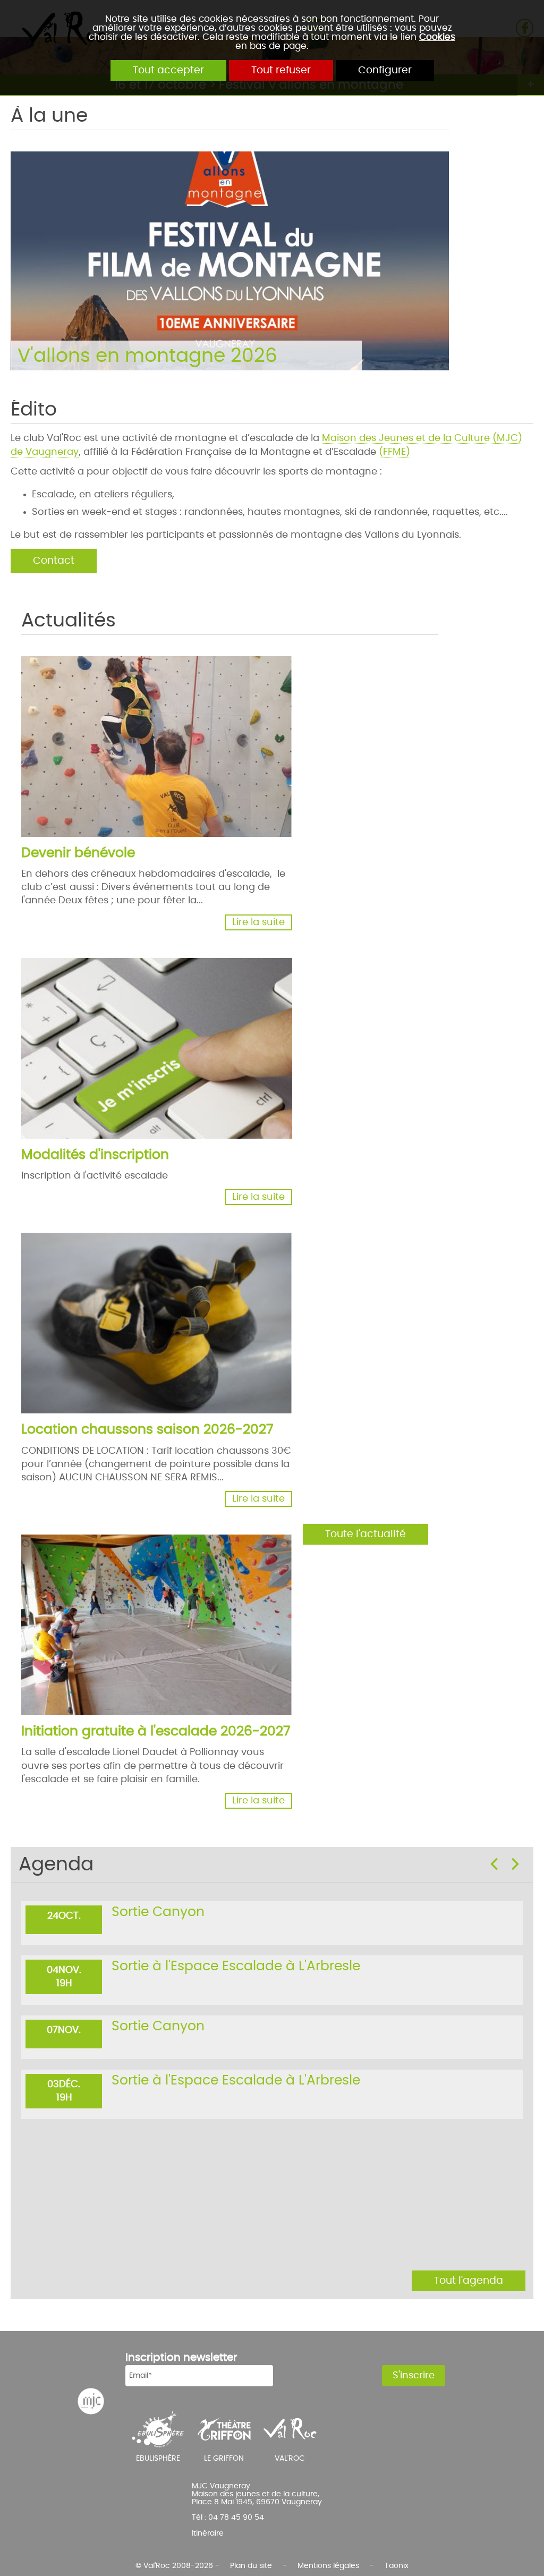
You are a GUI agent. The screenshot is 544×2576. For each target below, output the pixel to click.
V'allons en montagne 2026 (147, 356)
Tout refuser (281, 70)
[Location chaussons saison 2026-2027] (174, 1335)
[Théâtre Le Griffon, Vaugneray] (224, 2429)
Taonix (397, 2566)
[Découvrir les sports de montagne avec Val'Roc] (290, 2429)
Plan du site (251, 2566)
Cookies (437, 37)
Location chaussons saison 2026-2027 (147, 1430)
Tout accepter (168, 70)
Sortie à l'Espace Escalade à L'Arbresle (236, 1912)
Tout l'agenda (469, 2281)
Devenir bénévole (78, 853)
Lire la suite (258, 922)
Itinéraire (208, 2533)
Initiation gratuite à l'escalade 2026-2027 (156, 1731)
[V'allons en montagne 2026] (203, 248)
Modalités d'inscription (95, 1155)
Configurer (385, 70)
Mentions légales (328, 2566)
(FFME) (394, 452)
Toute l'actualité (365, 1534)
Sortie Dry (143, 1972)
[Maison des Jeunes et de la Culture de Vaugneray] (91, 2401)
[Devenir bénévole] (174, 758)
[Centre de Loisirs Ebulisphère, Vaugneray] (158, 2429)
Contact (54, 561)
